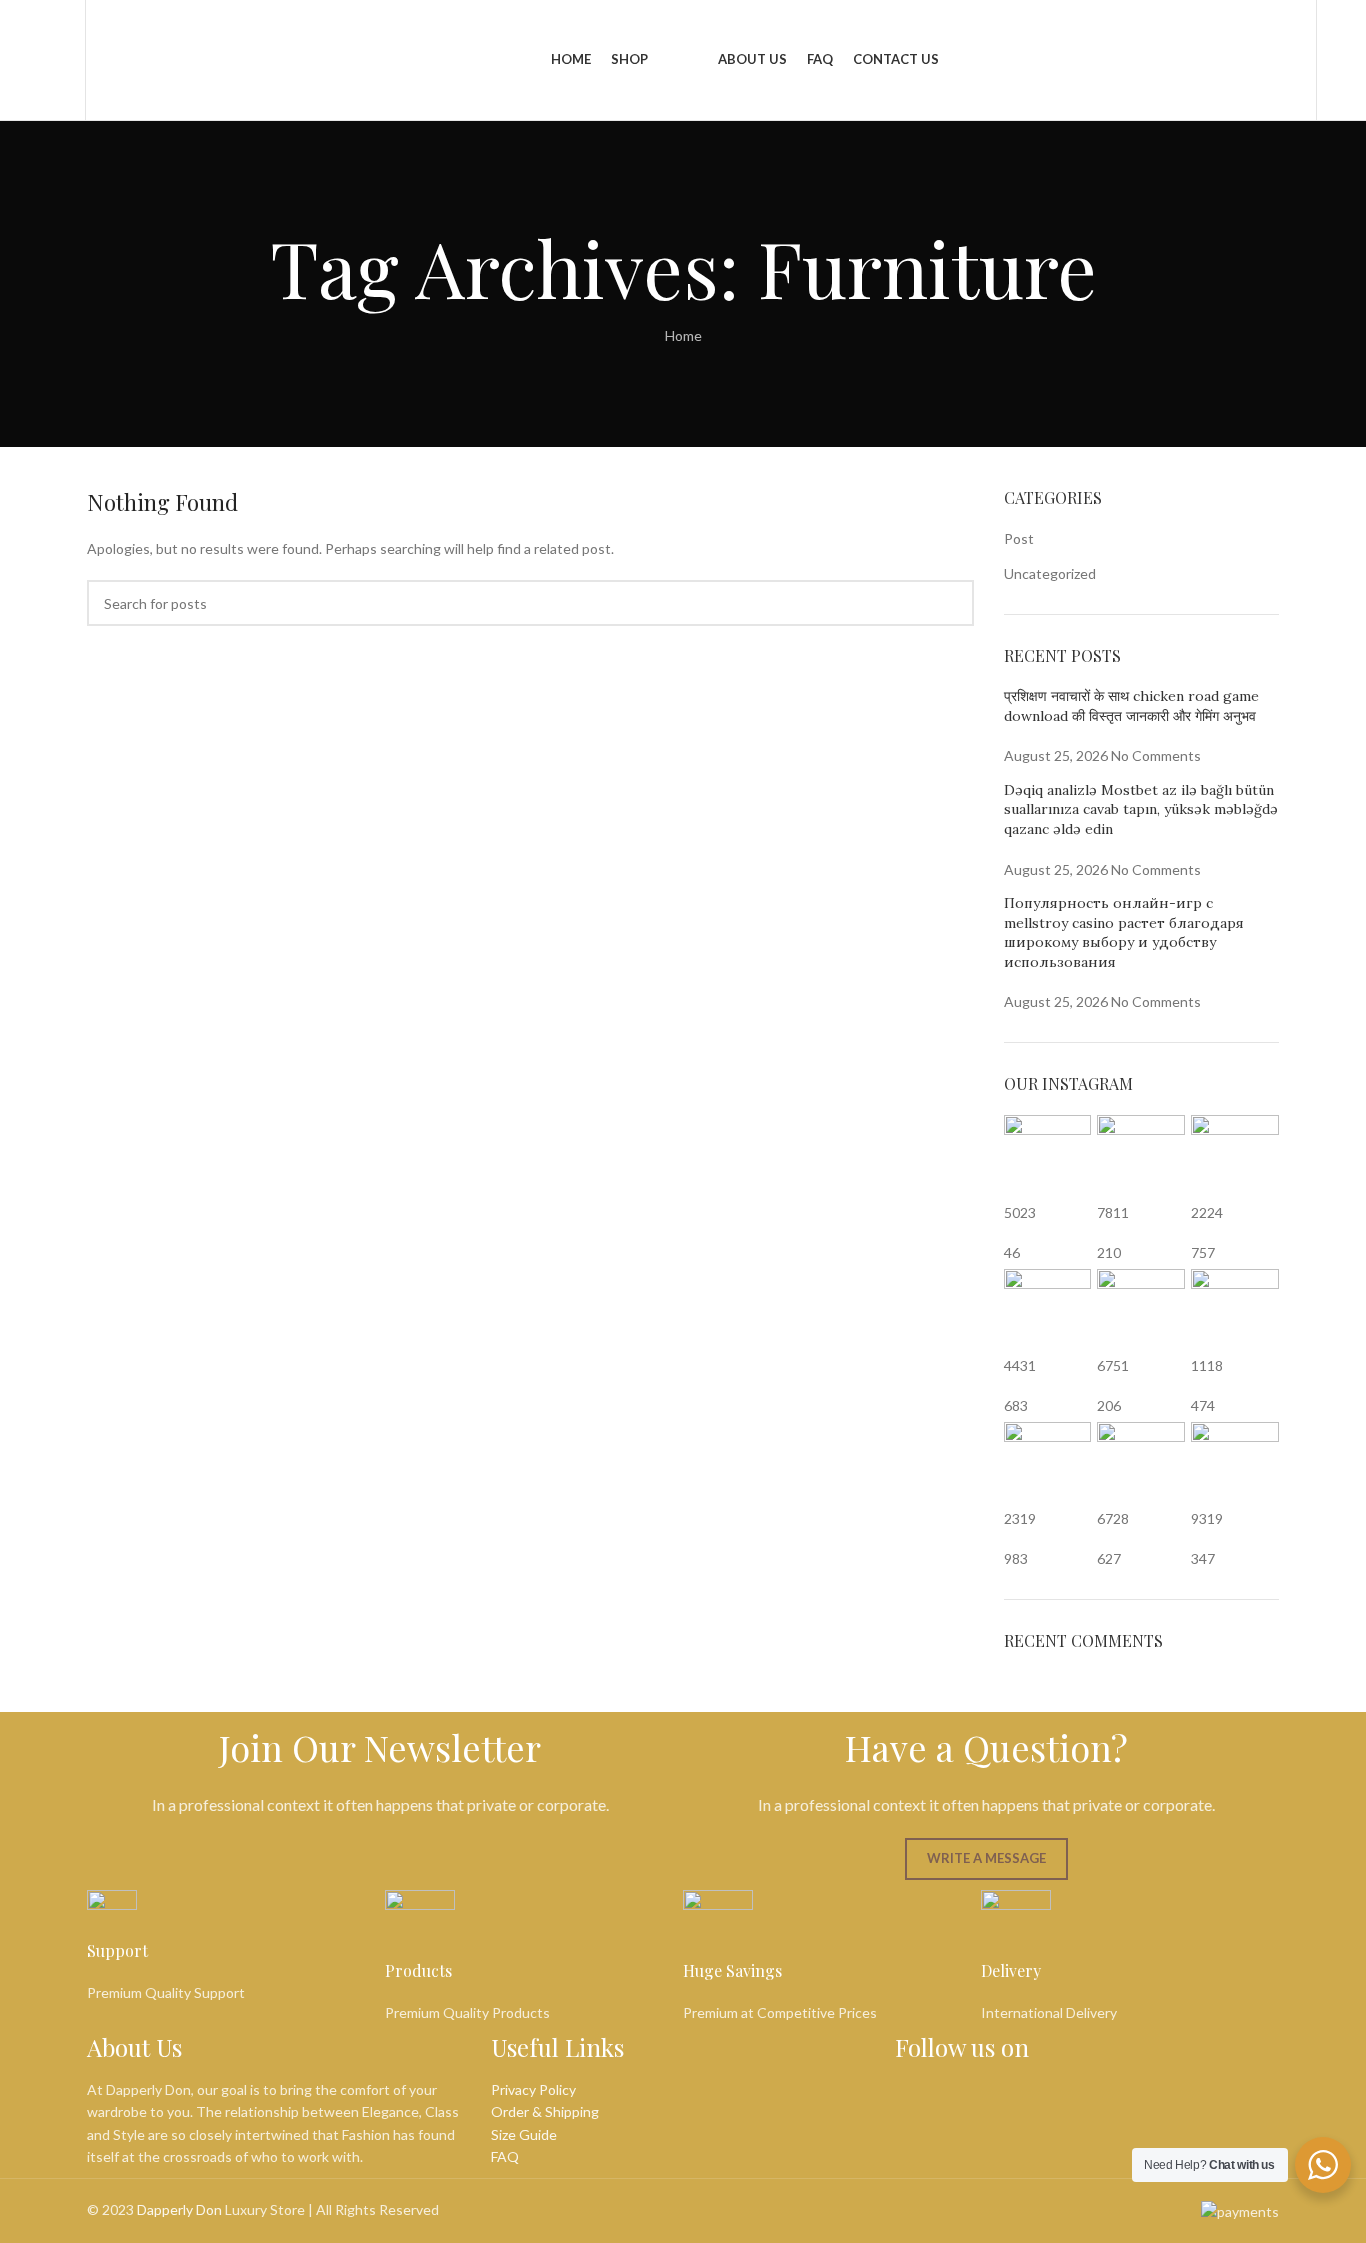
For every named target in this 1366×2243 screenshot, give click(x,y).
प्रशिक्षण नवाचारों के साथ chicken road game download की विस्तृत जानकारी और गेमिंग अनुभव (1131, 706)
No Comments (1156, 755)
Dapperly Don (179, 2209)
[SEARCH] (951, 603)
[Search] (67, 60)
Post (1019, 538)
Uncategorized (1050, 573)
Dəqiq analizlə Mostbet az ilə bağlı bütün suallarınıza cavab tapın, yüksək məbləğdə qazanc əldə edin (1141, 809)
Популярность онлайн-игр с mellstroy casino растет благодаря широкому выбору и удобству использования (1124, 932)
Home (683, 335)
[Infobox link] (236, 1947)
